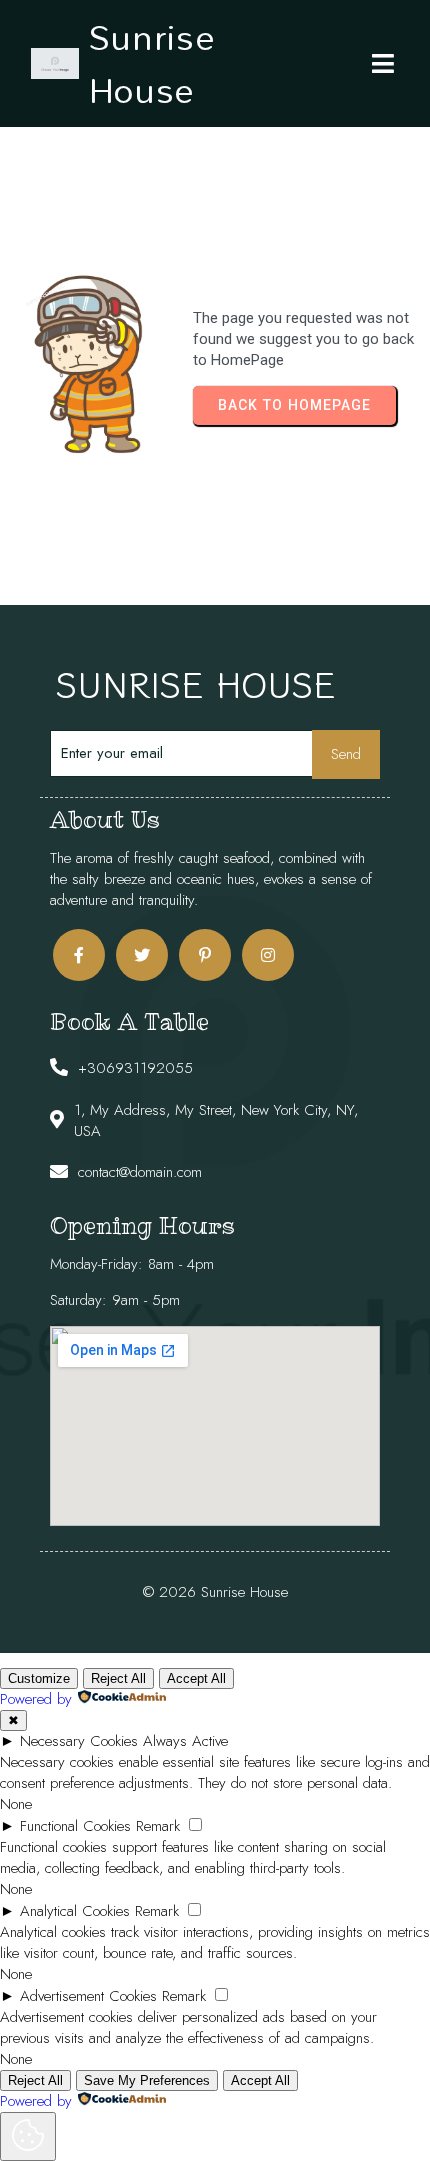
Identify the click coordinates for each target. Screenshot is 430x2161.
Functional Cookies (75, 1826)
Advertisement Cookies (88, 1996)
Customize (39, 1678)
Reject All (118, 1678)
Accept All (196, 1678)
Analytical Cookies (75, 1911)
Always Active (185, 1741)
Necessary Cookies (79, 1741)
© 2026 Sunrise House (215, 1592)
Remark (158, 1826)
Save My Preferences (147, 2080)
